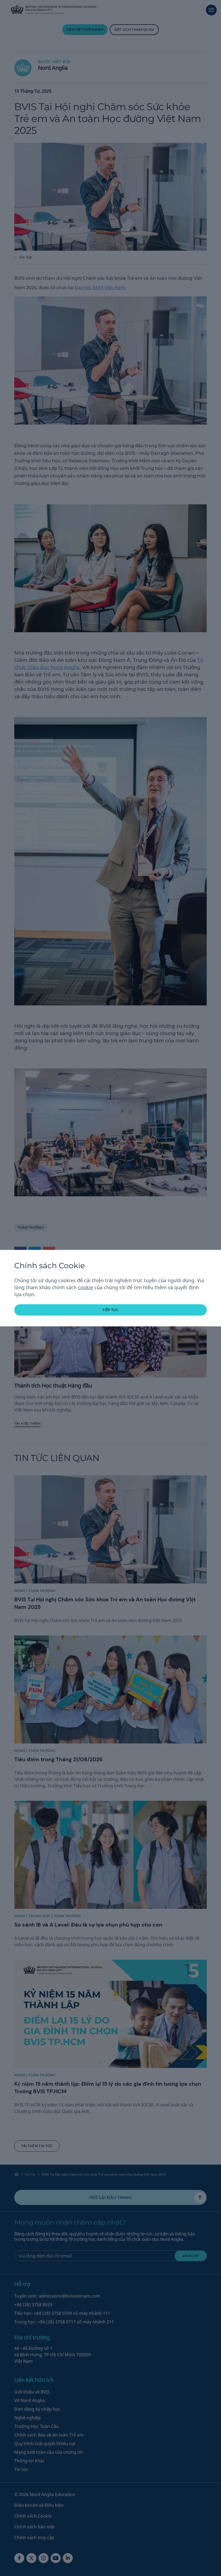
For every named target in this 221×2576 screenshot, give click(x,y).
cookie (85, 1287)
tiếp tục (110, 1310)
